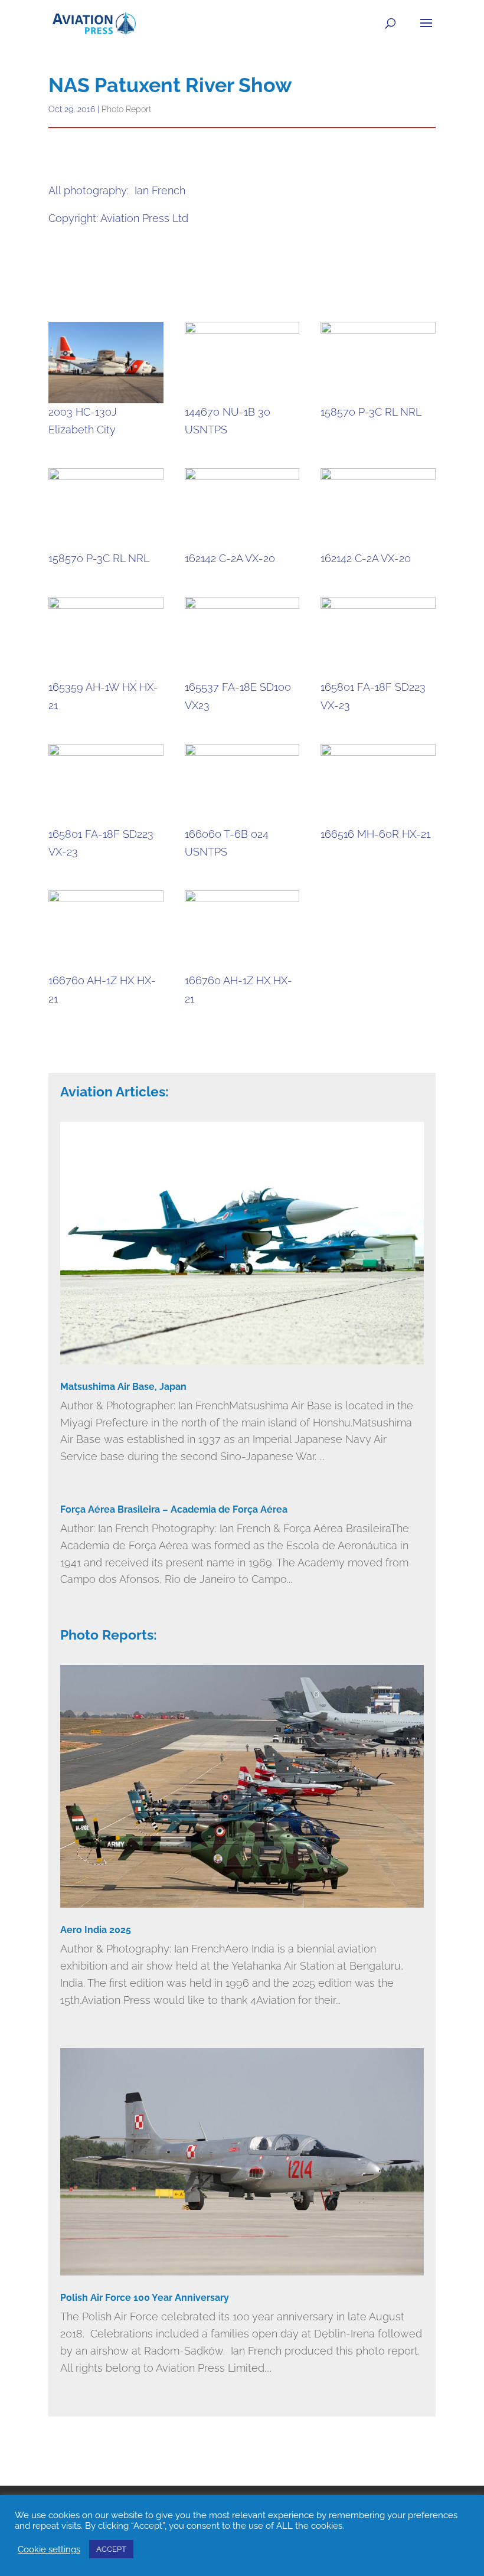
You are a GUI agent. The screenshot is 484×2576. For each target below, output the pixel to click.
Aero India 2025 (96, 1930)
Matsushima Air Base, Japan (123, 1387)
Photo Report (126, 109)
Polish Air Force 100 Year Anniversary (145, 2298)
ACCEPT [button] (111, 2549)
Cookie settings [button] (49, 2549)
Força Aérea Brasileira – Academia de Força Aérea (174, 1509)
